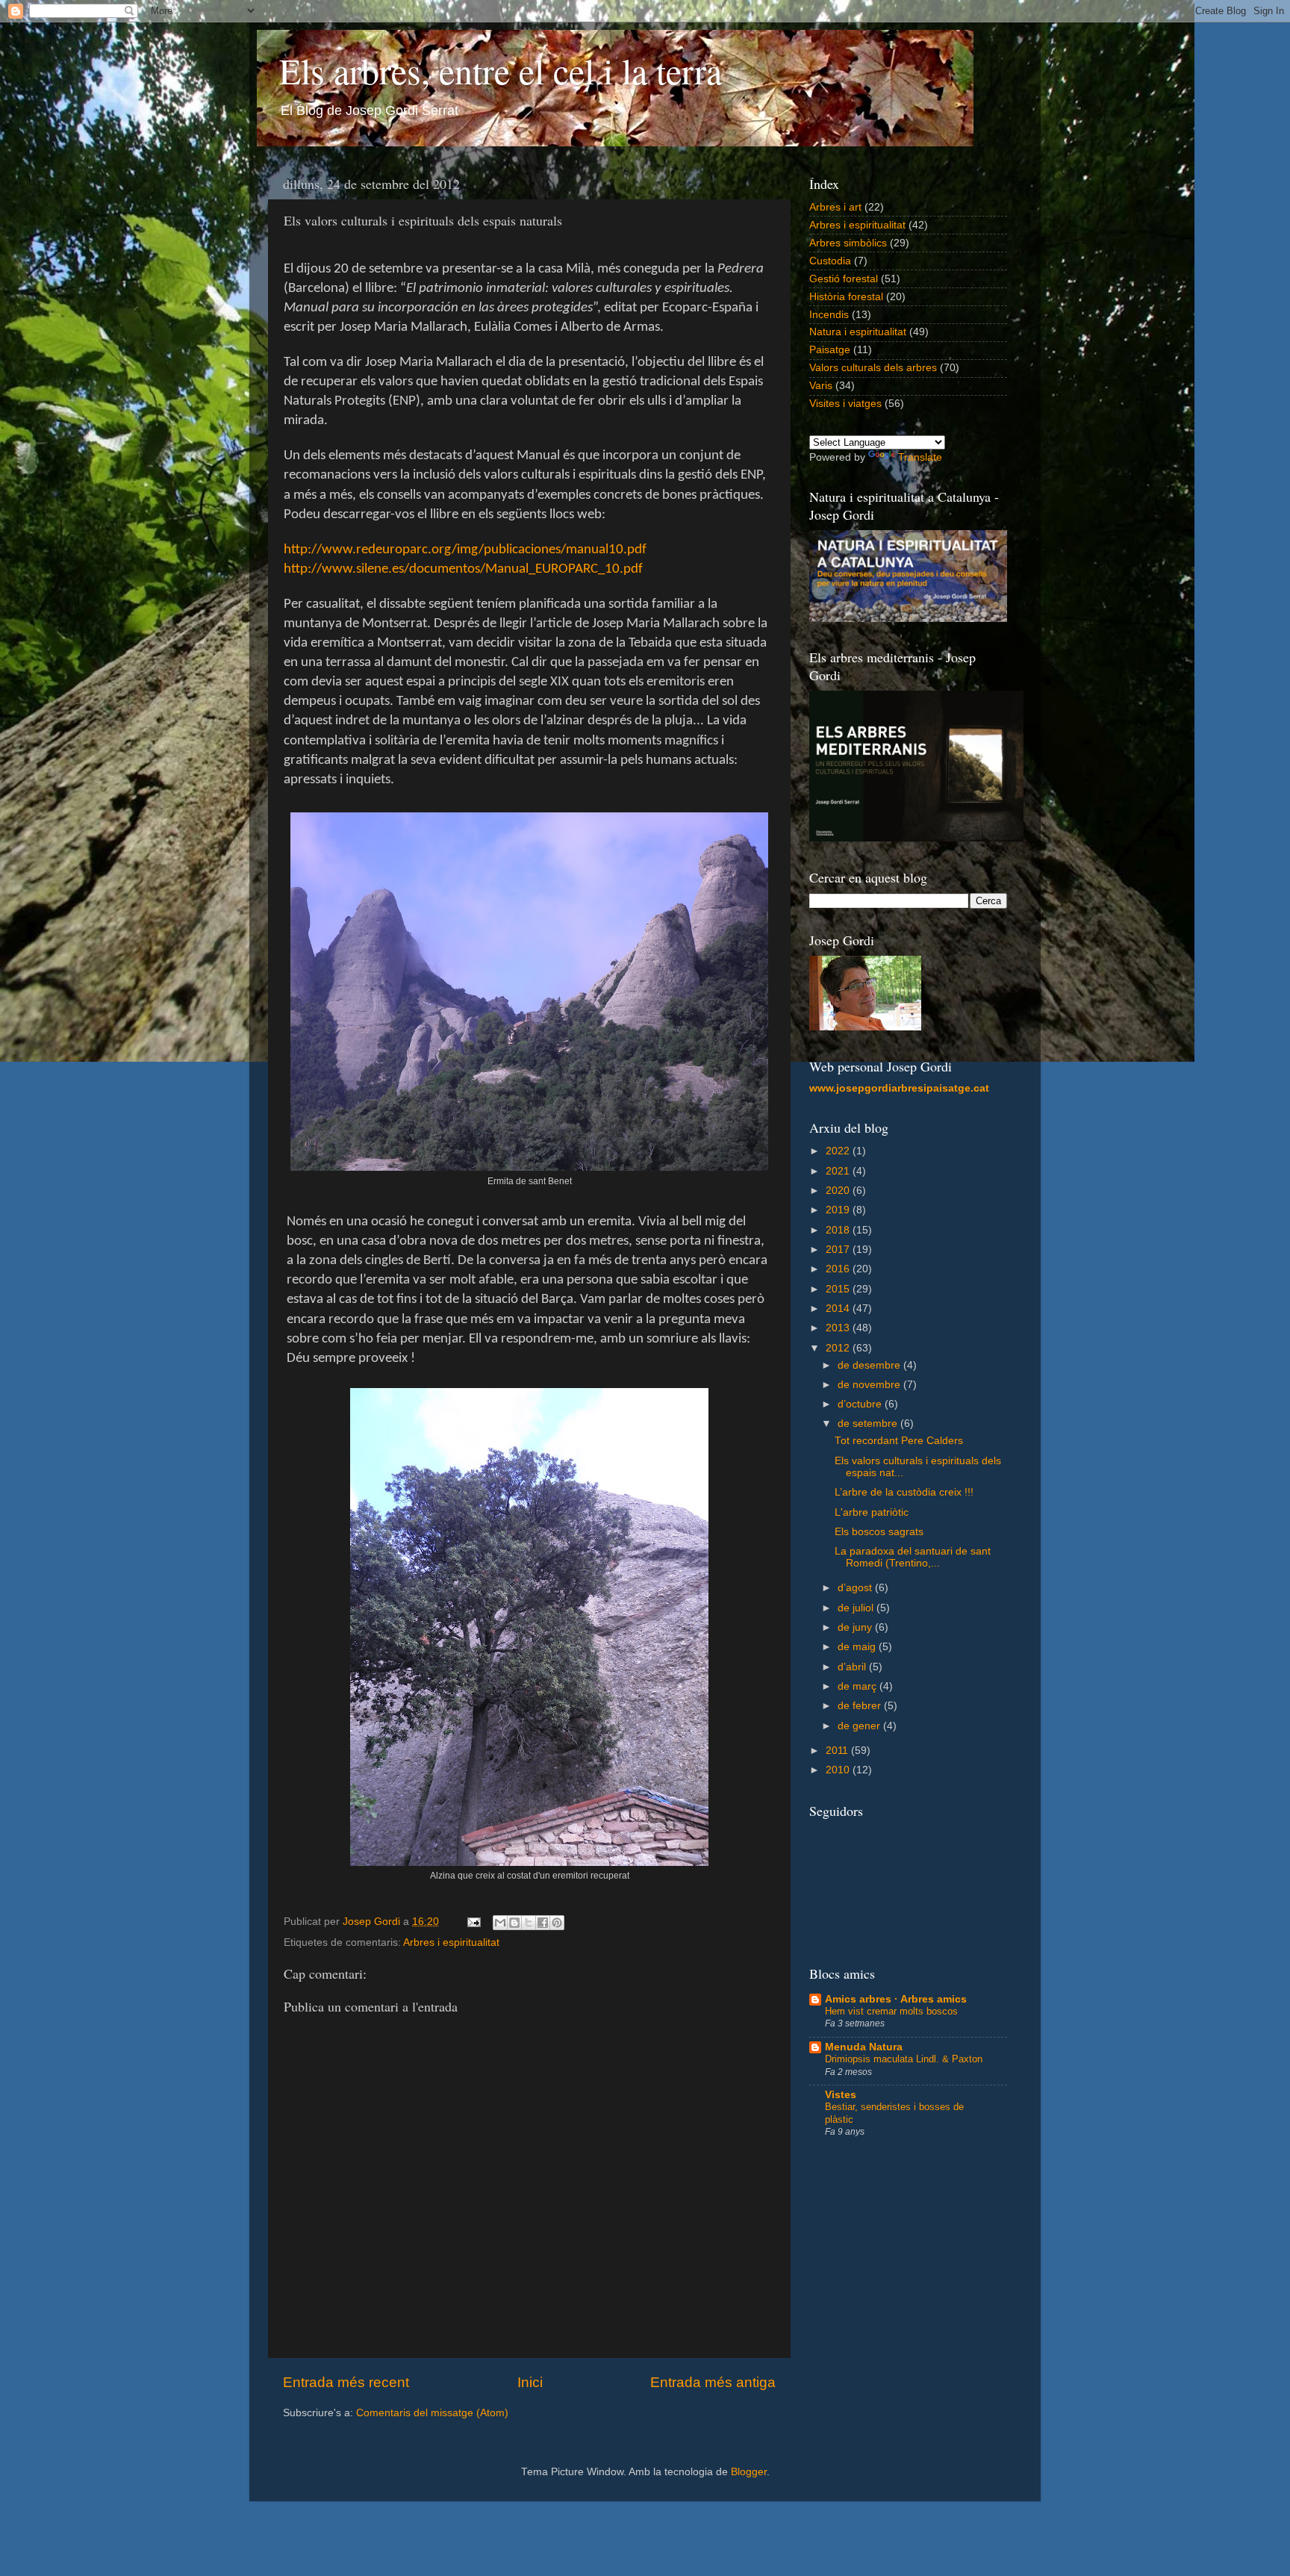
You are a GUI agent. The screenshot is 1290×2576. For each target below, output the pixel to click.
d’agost (856, 1588)
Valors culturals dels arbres (873, 368)
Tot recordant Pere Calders (899, 1441)
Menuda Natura (864, 2047)
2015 (839, 1289)
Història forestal (846, 297)
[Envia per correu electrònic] (500, 1923)
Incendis (829, 315)
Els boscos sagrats (879, 1532)
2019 (839, 1210)
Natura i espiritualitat (858, 332)
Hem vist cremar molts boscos (891, 2011)
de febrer (861, 1706)
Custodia (830, 261)
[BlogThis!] (514, 1923)
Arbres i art (835, 207)
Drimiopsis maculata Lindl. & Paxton (904, 2059)
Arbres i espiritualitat (451, 1942)
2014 (839, 1309)
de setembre (869, 1424)
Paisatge (830, 350)
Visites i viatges (845, 404)
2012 (839, 1348)
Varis (821, 386)
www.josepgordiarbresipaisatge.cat (899, 1088)
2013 (839, 1328)
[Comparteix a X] (529, 1923)
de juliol (857, 1608)
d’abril (853, 1667)
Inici (530, 2382)
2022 (839, 1151)
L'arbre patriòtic (872, 1512)
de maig (858, 1647)
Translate (920, 457)
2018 (839, 1230)
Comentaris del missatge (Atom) (432, 2413)
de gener (860, 1726)
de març (859, 1686)
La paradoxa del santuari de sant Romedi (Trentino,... (913, 1557)
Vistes (841, 2095)
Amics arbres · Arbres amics (896, 1999)
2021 (839, 1171)
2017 (839, 1250)
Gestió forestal (844, 279)
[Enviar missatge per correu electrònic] (473, 1922)
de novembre (870, 1385)
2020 (839, 1191)
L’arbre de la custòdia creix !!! (904, 1492)
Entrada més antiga (713, 2382)
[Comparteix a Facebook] (543, 1923)
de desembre (870, 1365)
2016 (839, 1269)
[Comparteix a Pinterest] (557, 1923)
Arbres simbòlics (848, 243)
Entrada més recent (346, 2382)
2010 (839, 1770)
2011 (838, 1751)
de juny (856, 1627)
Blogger (749, 2472)
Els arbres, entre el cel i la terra (501, 70)
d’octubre (861, 1404)
